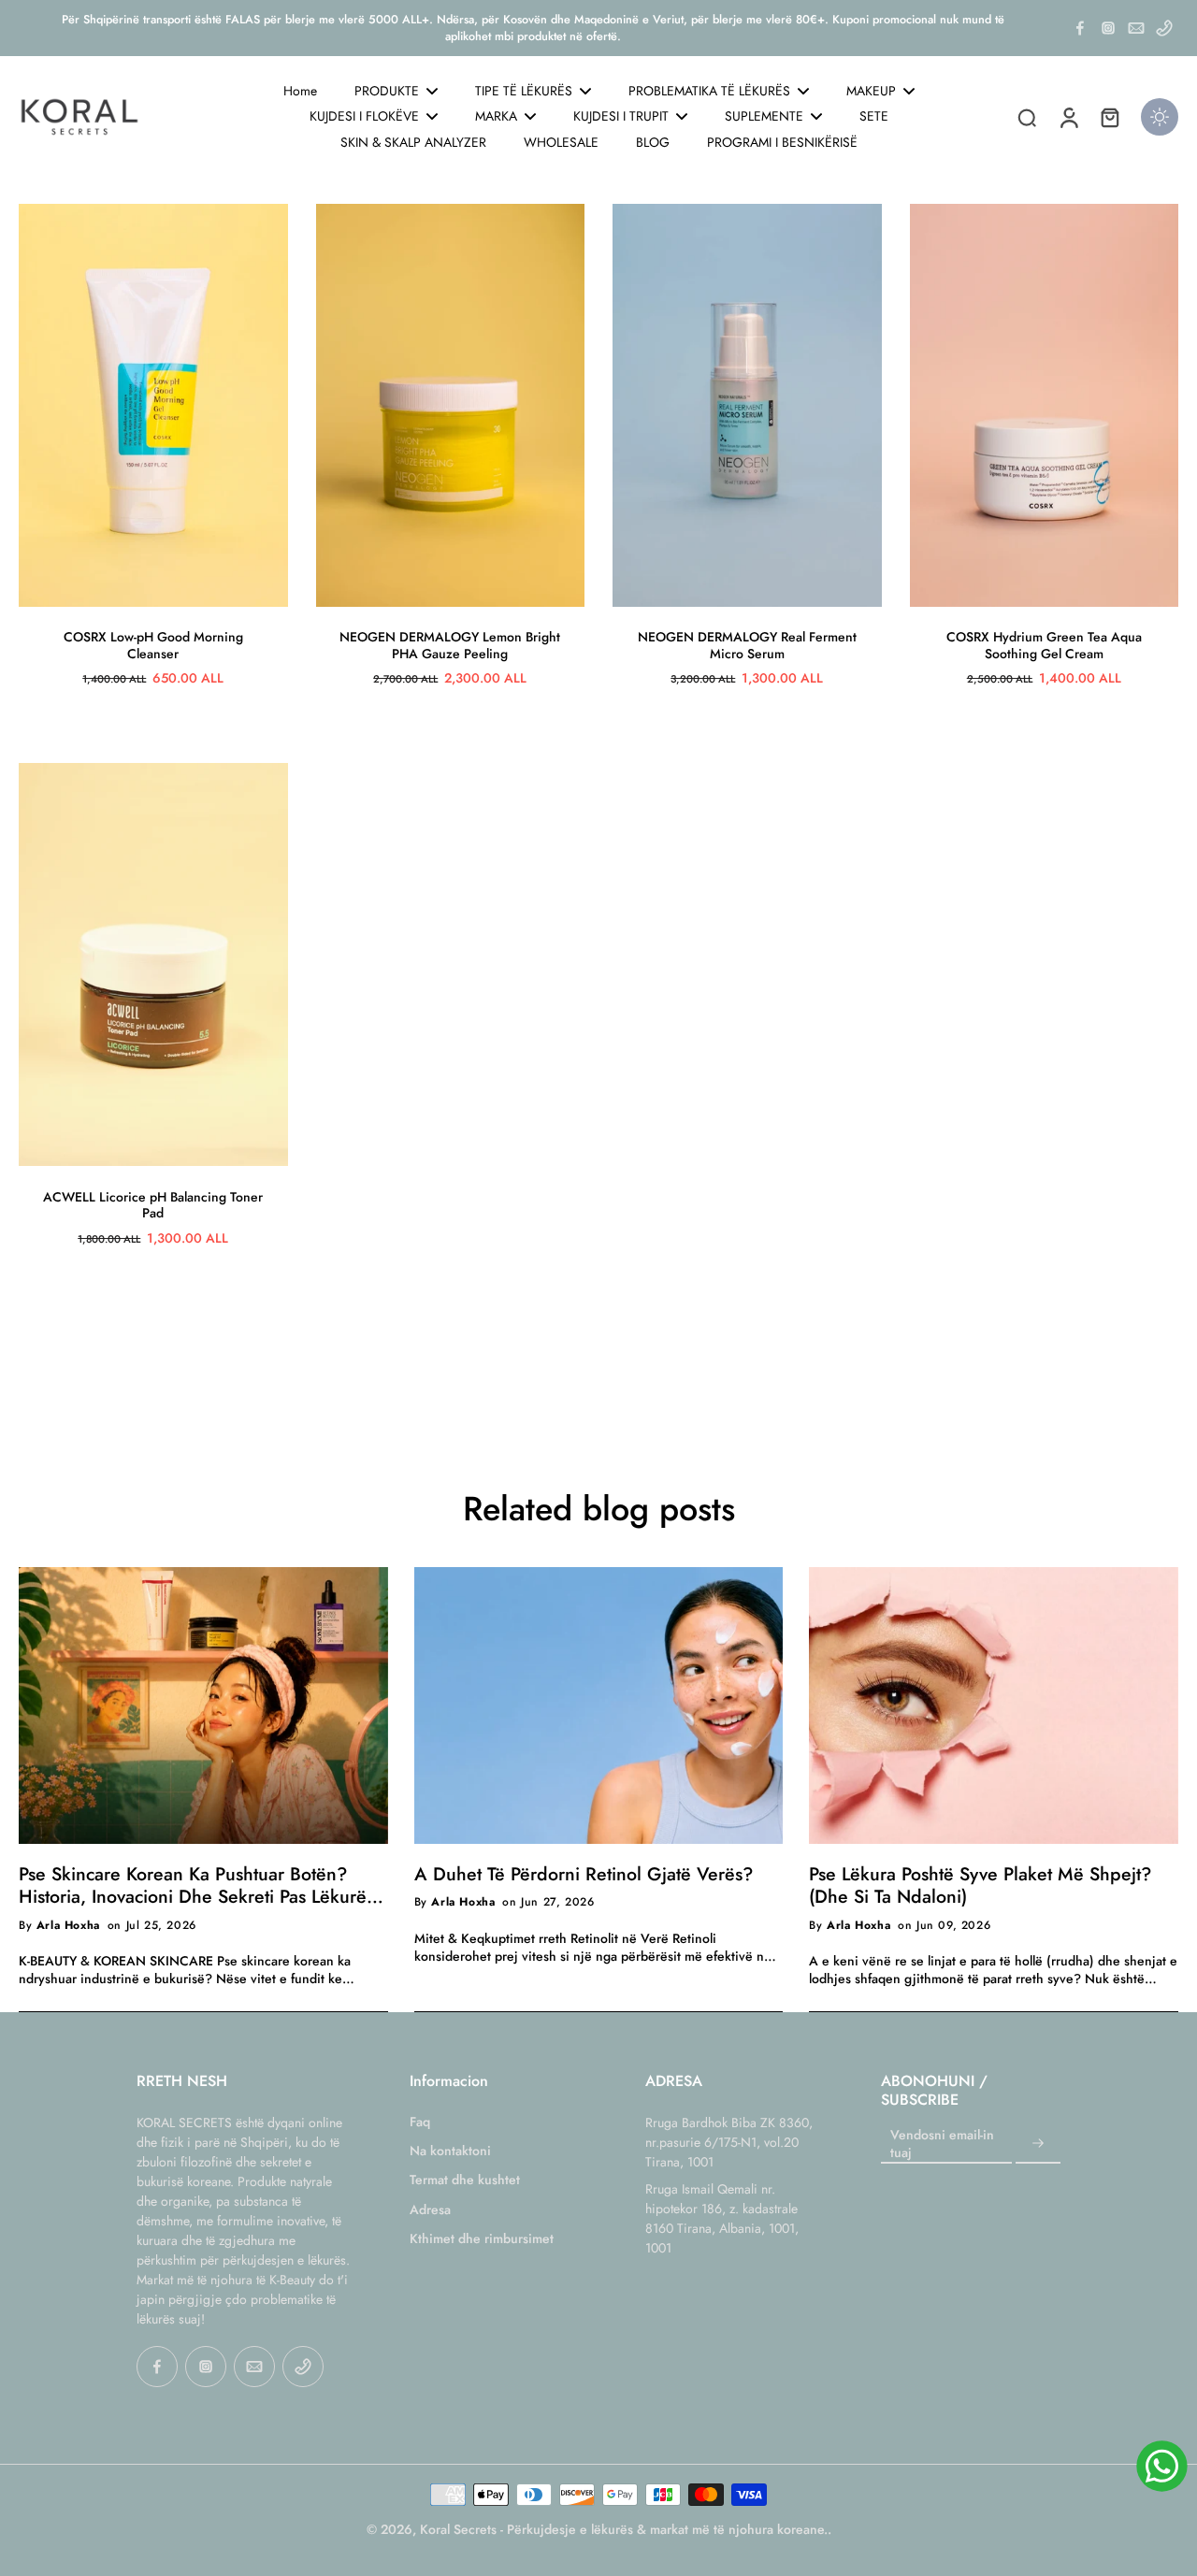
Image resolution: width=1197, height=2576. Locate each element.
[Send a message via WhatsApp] (1162, 2466)
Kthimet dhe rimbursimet (482, 2239)
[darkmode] (1160, 117)
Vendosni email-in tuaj (942, 2144)
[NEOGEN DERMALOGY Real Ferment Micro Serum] (747, 405)
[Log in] (1068, 117)
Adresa (430, 2210)
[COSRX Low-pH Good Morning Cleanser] (153, 405)
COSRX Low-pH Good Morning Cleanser (153, 645)
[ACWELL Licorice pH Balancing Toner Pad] (153, 964)
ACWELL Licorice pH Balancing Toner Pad (153, 1205)
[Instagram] (1108, 28)
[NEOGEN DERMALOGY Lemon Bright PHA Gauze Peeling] (451, 405)
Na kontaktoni (450, 2151)
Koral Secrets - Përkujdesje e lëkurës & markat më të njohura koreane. (624, 2529)
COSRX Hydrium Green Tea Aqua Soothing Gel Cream (1044, 645)
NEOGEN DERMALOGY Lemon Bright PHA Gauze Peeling (450, 645)
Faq (420, 2122)
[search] (1027, 117)
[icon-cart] (1109, 117)
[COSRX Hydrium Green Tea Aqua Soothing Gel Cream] (1045, 405)
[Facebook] (1080, 28)
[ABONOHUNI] (1038, 2144)
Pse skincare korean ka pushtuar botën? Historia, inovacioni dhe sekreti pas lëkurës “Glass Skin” (196, 1885)
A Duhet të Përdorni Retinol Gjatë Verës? (584, 1874)
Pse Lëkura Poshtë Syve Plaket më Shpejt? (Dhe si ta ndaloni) (980, 1885)
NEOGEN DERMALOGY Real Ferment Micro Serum (747, 645)
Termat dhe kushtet (465, 2180)
